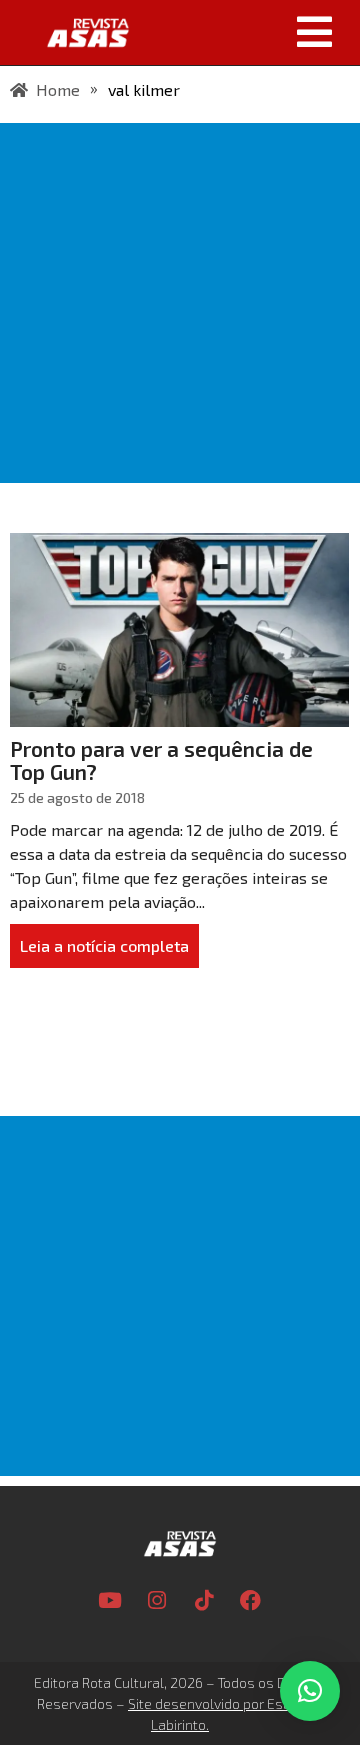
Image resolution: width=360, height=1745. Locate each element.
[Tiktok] (204, 1601)
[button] (252, 32)
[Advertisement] (180, 303)
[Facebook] (251, 1601)
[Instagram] (157, 1601)
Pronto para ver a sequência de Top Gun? (161, 760)
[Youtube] (110, 1601)
